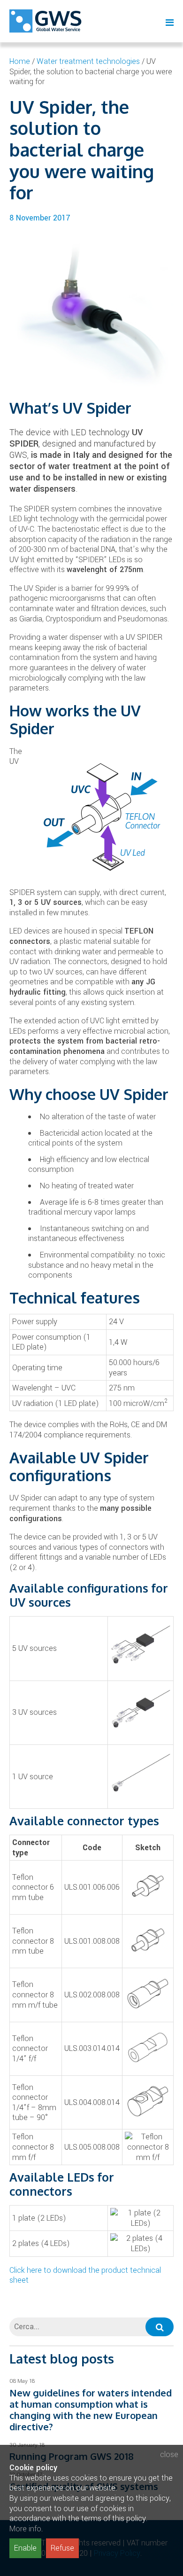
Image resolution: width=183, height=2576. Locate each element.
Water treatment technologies (88, 61)
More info (25, 2529)
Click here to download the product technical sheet (85, 2275)
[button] (160, 2327)
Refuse (62, 2548)
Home (20, 61)
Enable (25, 2548)
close (169, 2455)
